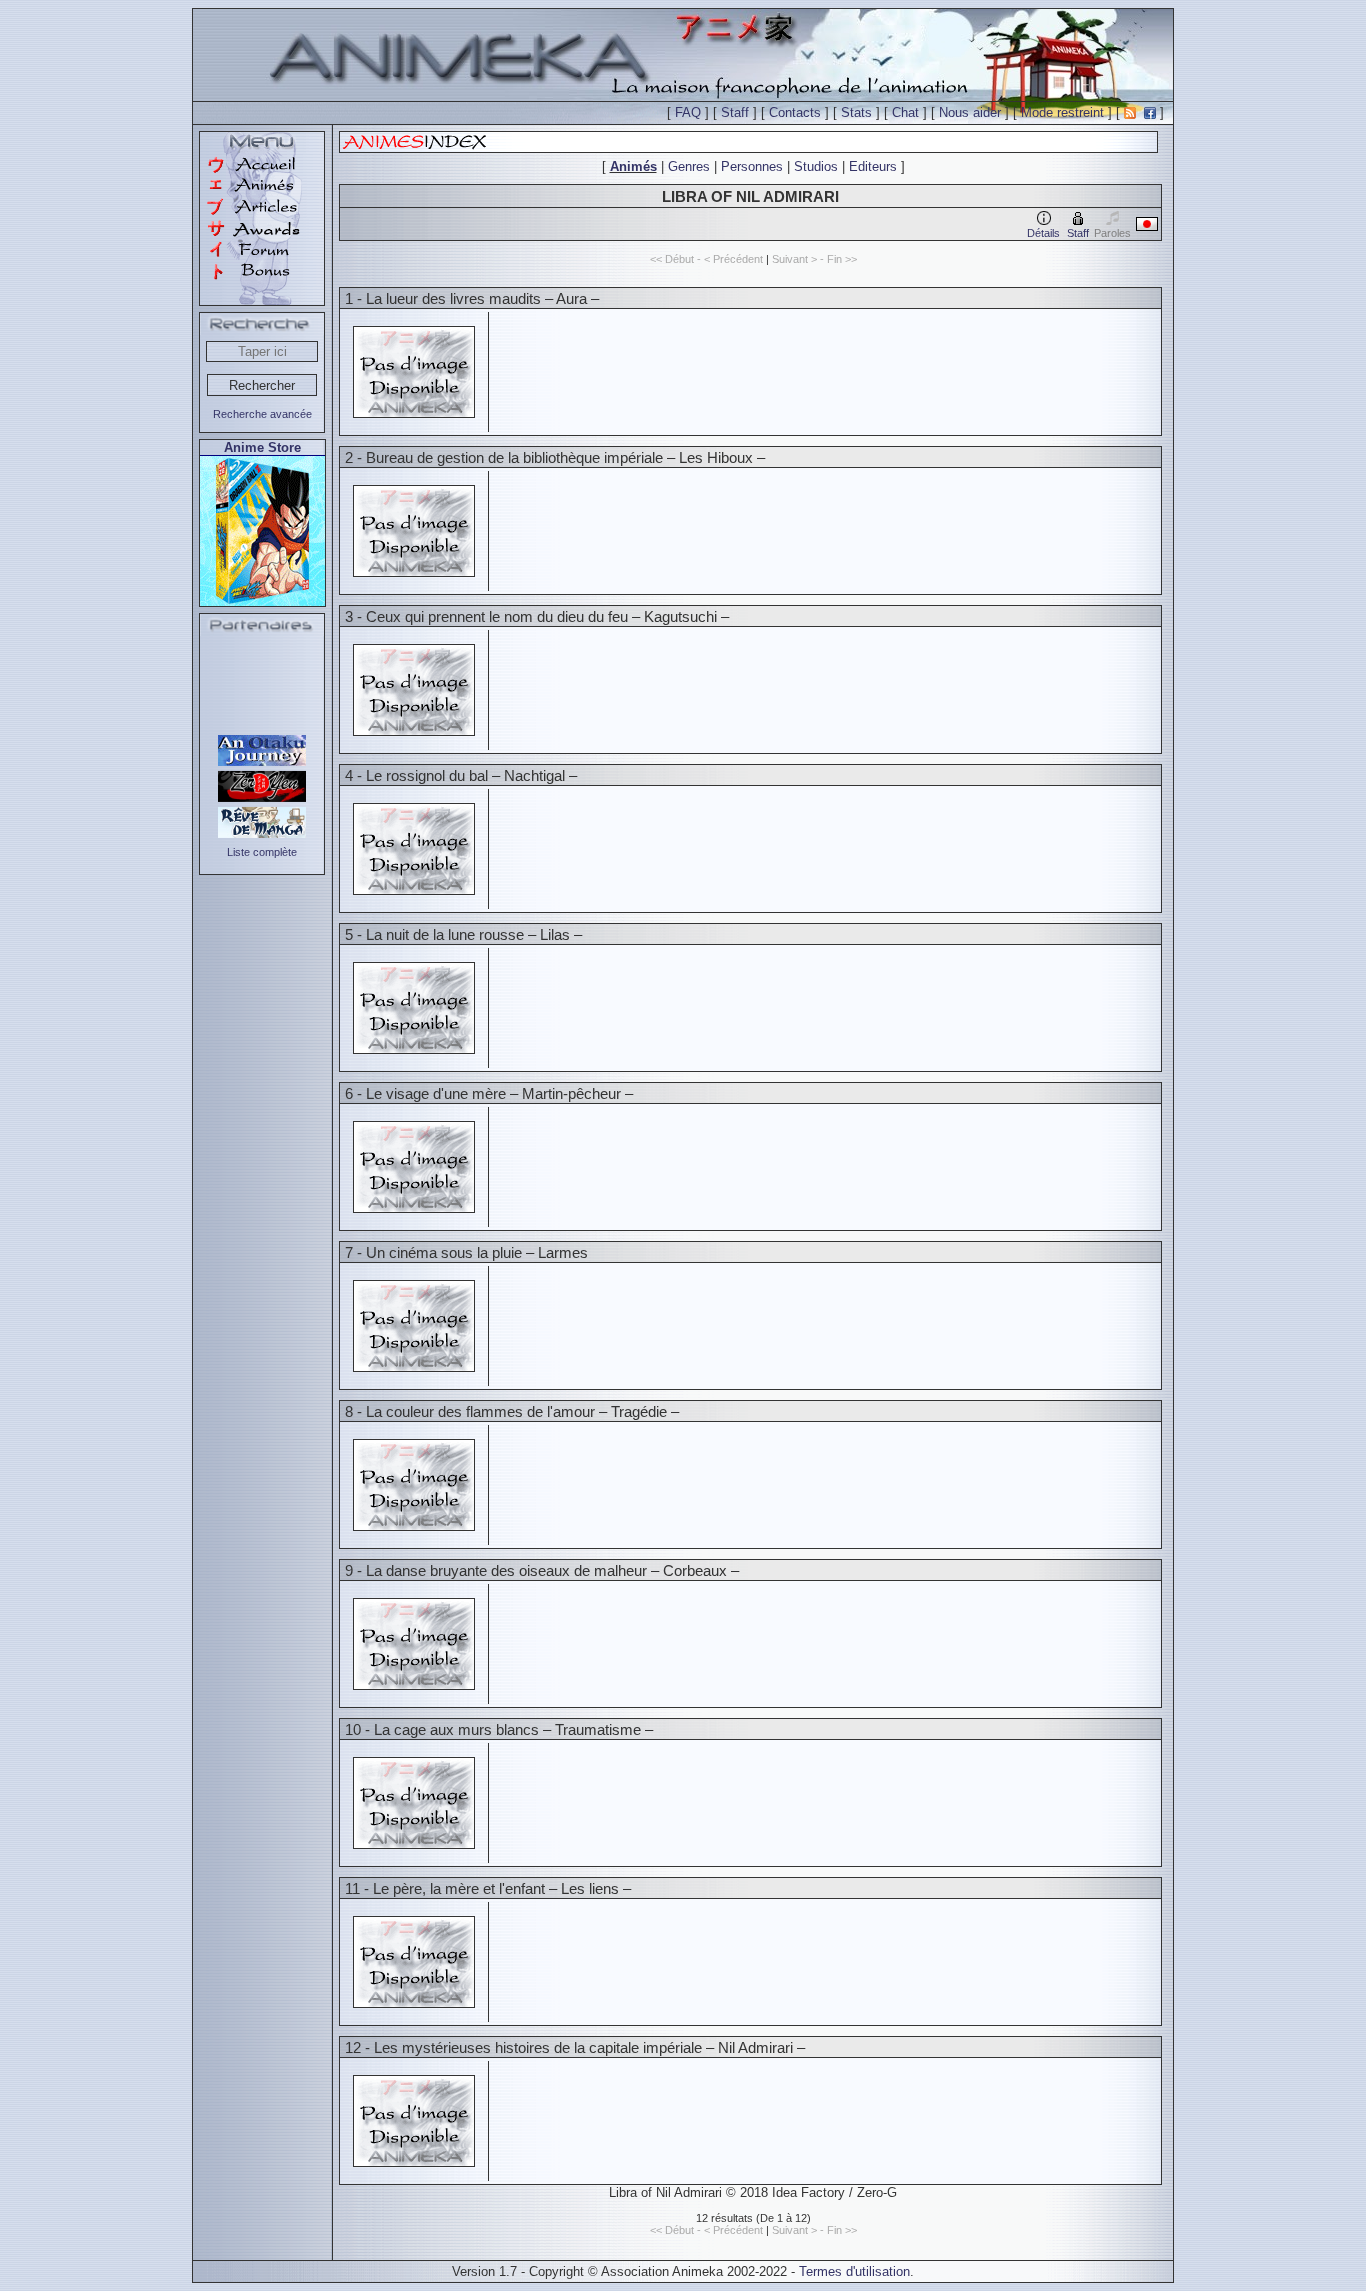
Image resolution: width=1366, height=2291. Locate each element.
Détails (1043, 233)
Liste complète (262, 852)
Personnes (752, 166)
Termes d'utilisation (854, 2271)
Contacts (795, 112)
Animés (633, 166)
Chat (905, 112)
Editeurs (873, 166)
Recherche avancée (262, 414)
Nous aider (970, 112)
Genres (689, 166)
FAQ (688, 112)
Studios (816, 166)
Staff (735, 112)
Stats (856, 112)
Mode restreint (1062, 112)
